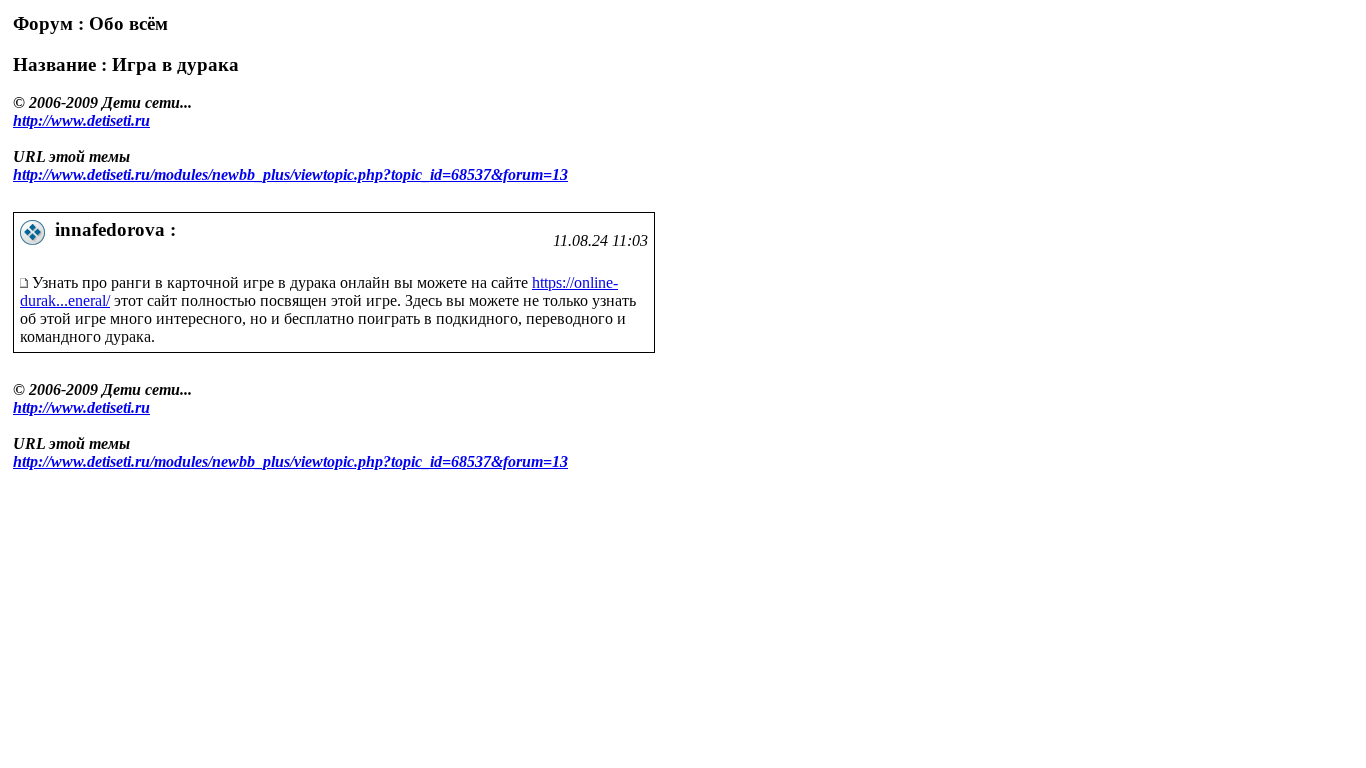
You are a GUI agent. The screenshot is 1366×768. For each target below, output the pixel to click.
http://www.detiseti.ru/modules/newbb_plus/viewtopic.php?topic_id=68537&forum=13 (290, 174)
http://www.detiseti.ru (81, 120)
